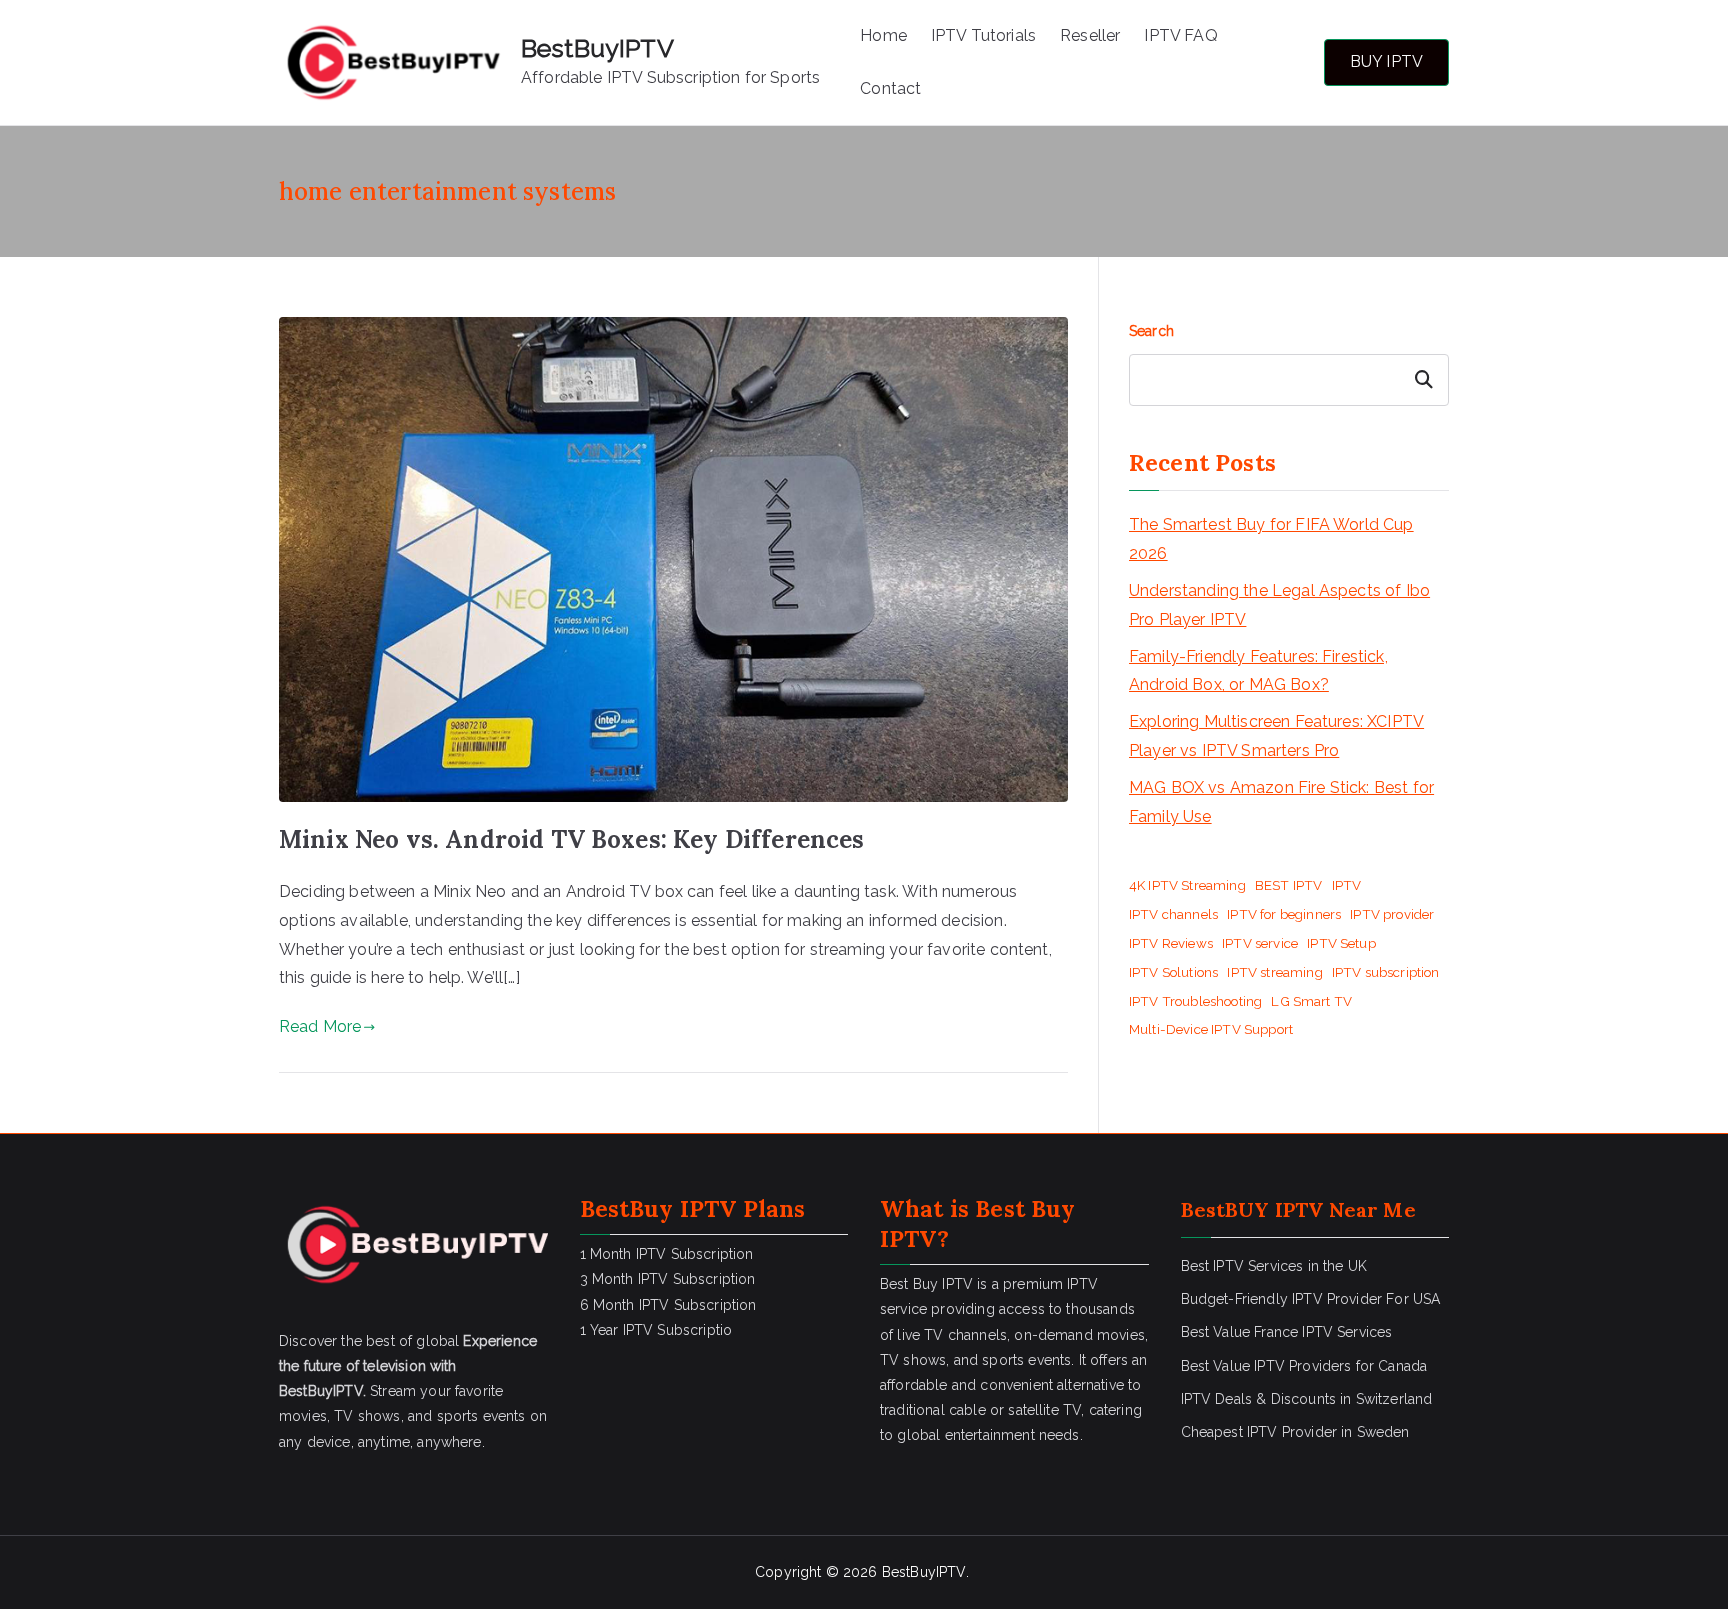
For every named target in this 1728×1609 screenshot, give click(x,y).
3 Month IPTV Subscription (668, 1279)
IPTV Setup (1341, 943)
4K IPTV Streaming (1187, 885)
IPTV (1347, 885)
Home (883, 35)
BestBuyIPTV (597, 48)
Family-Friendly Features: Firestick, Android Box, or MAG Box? (1258, 671)
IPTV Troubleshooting (1195, 1001)
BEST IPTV (1288, 885)
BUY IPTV (1386, 61)
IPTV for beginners (1284, 914)
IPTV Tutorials (983, 35)
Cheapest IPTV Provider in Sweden (1295, 1432)
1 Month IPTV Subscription (667, 1254)
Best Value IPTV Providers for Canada (1304, 1366)
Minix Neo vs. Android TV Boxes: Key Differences (572, 839)
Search (1151, 331)
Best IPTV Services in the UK (1274, 1266)
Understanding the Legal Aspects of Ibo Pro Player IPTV (1279, 605)
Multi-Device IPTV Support (1211, 1029)
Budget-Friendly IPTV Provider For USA (1311, 1299)
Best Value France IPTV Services (1287, 1332)
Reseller (1090, 35)
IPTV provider (1392, 914)
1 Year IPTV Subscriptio (656, 1330)
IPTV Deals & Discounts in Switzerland (1307, 1399)
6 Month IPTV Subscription (668, 1305)
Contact (890, 88)
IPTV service (1260, 943)
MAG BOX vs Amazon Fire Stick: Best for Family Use (1281, 802)
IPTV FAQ (1180, 35)
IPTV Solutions (1173, 972)
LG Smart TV (1311, 1001)
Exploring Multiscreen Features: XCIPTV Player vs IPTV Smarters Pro (1276, 736)
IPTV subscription (1386, 972)
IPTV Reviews (1171, 943)
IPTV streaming (1274, 972)
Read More (320, 1026)
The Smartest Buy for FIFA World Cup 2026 (1271, 539)
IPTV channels (1173, 914)
